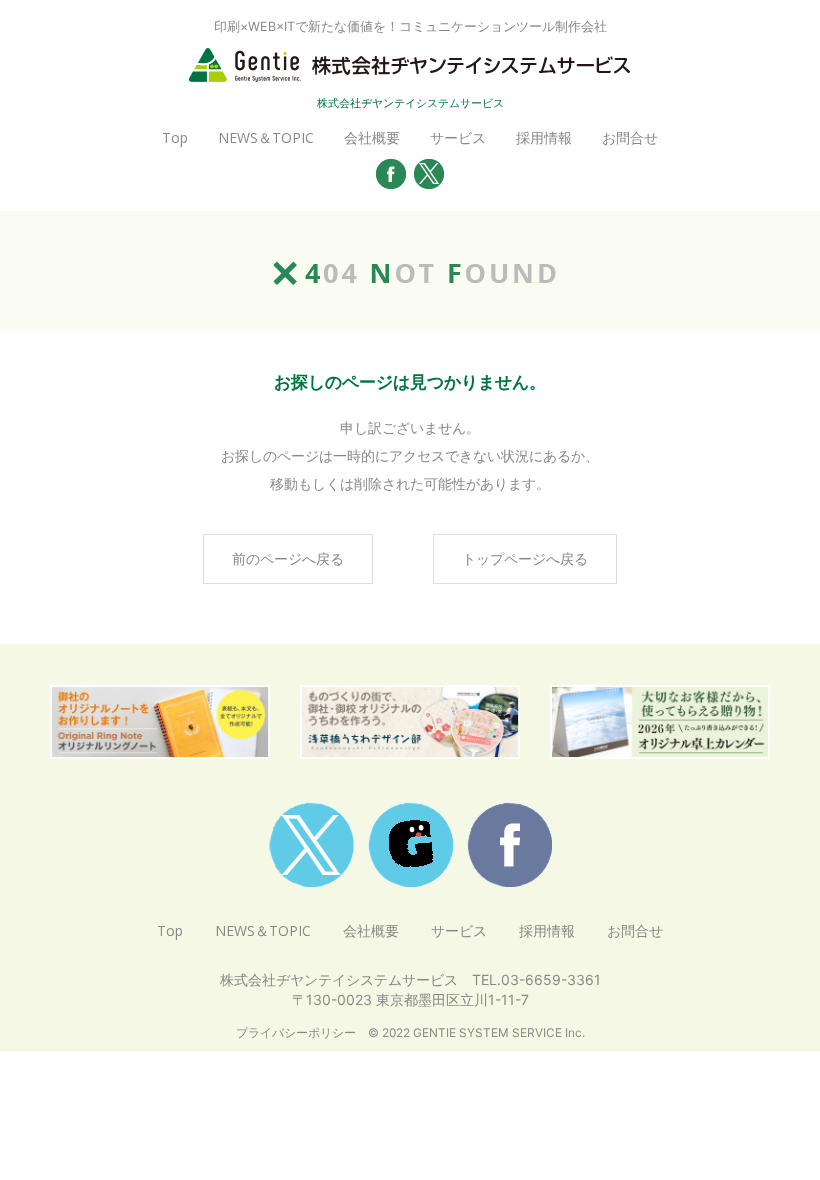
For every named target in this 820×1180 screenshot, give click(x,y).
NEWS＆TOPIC (266, 137)
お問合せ (630, 137)
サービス (458, 137)
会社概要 (372, 137)
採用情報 (544, 137)
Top (175, 137)
